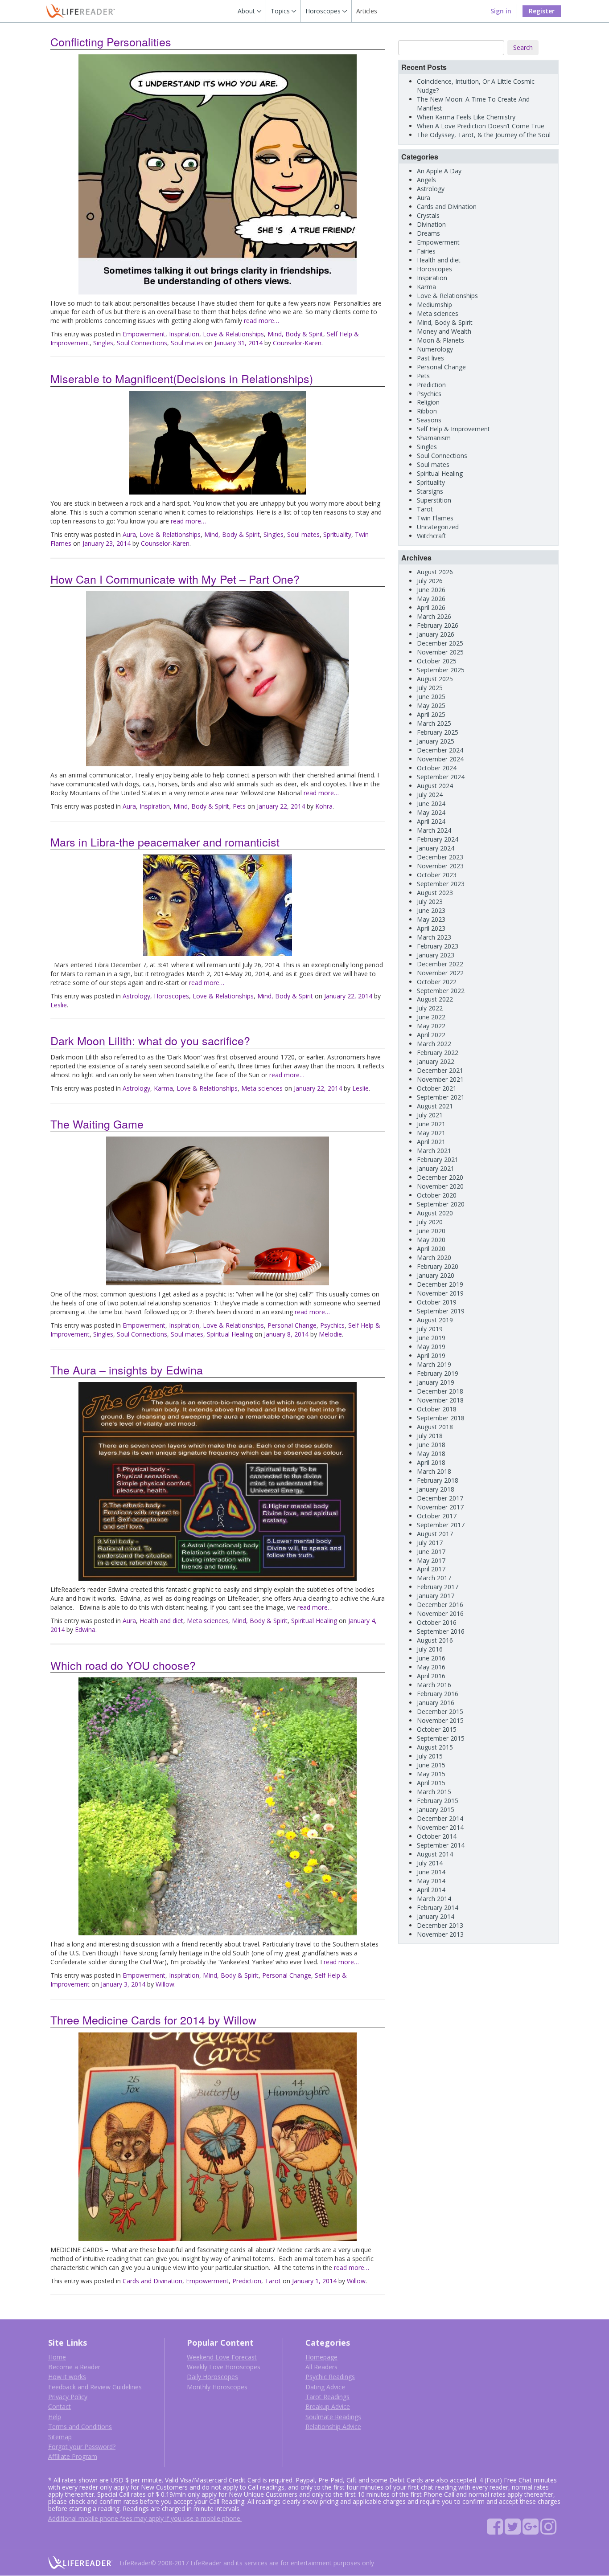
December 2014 (440, 1818)
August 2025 (435, 679)
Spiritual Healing (230, 1334)
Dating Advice (325, 2387)
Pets (239, 806)
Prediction (247, 2281)
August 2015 (435, 1747)
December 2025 (440, 643)
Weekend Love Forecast (222, 2357)
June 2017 (431, 1552)
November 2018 (440, 1400)
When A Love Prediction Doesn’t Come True (481, 126)
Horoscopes (171, 996)
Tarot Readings (327, 2397)
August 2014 (435, 1854)
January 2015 (436, 1809)
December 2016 (440, 1605)
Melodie (330, 1334)
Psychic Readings (330, 2377)
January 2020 (436, 1275)
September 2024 (441, 777)
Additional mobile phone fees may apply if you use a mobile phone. (145, 2518)
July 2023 (430, 902)
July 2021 (430, 1115)
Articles (367, 11)
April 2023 (431, 928)
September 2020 (441, 1204)
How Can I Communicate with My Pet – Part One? (175, 579)
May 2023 (431, 919)
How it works (67, 2377)
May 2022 (431, 1026)
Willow (165, 1984)
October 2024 (437, 768)
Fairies (426, 251)
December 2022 (440, 964)
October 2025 (437, 661)
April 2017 (431, 1569)
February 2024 (438, 839)
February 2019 (438, 1373)
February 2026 (438, 625)
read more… (261, 321)
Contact (60, 2406)
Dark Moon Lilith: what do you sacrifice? (150, 1040)
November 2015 (440, 1720)
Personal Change (292, 1325)
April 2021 (431, 1142)
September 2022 (441, 991)
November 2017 (440, 1507)
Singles (103, 343)
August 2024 (435, 786)
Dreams (428, 233)
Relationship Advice (333, 2427)
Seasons (429, 420)
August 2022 (435, 999)
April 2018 (431, 1462)
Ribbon (427, 411)
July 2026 (430, 581)
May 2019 (431, 1347)
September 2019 (441, 1311)
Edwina (85, 1629)
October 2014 (437, 1836)
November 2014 (440, 1827)
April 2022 (431, 1035)
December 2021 (440, 1070)
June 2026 (431, 590)
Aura (129, 534)
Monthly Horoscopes (217, 2387)
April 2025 (431, 714)
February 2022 (438, 1053)
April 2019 (431, 1355)
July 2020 (430, 1222)
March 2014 (434, 1899)
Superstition (434, 500)
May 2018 (431, 1454)
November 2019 (440, 1293)
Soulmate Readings (333, 2417)
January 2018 (436, 1489)
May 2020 (431, 1240)
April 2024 (431, 821)
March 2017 (434, 1578)
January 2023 (436, 955)
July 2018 (430, 1436)
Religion (428, 402)
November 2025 (440, 652)
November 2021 (440, 1079)
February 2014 (438, 1907)
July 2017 (430, 1543)
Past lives (430, 358)
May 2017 (431, 1560)
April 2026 (431, 607)
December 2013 (440, 1925)
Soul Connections (142, 343)
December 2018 (440, 1391)
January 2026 (436, 634)
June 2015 (431, 1765)
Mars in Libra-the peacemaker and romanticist (165, 842)
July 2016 (430, 1649)
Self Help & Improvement (453, 429)
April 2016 (431, 1676)
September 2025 (441, 670)
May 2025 (431, 705)
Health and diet (161, 1621)
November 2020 (440, 1186)
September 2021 (441, 1097)
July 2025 (430, 688)
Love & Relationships (233, 334)
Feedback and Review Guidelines (95, 2387)
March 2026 (434, 616)
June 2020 (431, 1231)
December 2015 (440, 1711)
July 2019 (430, 1329)
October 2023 (437, 875)
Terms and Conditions (80, 2427)
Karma (163, 1088)
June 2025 (431, 697)
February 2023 (438, 946)
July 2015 (430, 1756)
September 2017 (441, 1525)
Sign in (501, 11)
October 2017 (437, 1516)
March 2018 (434, 1471)
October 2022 (437, 982)
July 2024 (430, 795)
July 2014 (430, 1863)
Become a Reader (74, 2367)
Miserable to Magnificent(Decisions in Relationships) (182, 378)
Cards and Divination (152, 2281)
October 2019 (437, 1302)
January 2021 (436, 1168)
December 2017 (440, 1498)
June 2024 (431, 803)
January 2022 (436, 1061)
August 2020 (435, 1213)
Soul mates (187, 343)
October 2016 (437, 1622)
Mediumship (434, 305)
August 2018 (435, 1427)
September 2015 (441, 1738)
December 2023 (440, 857)
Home (57, 2357)
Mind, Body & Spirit (295, 334)
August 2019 (435, 1320)
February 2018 (438, 1480)
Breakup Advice (328, 2406)
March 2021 (434, 1151)
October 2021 (437, 1088)
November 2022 (440, 973)
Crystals (428, 215)
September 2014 (441, 1845)
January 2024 (436, 848)
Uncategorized (438, 527)
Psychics (332, 1325)
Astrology (136, 996)
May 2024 (431, 812)
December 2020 (440, 1177)
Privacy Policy (68, 2397)
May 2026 (431, 599)
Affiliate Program (73, 2456)
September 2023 (441, 884)
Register (542, 11)
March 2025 (434, 723)
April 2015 (431, 1783)
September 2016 (441, 1631)
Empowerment (144, 334)
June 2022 (431, 1017)
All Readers (321, 2367)
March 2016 (434, 1685)
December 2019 (440, 1284)
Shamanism (434, 438)
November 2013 (440, 1934)
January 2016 (436, 1703)
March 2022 (434, 1044)
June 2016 (431, 1658)
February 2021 (438, 1159)
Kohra (324, 806)
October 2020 (437, 1195)
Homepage (321, 2357)
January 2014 (436, 1916)
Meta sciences (262, 1088)
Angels (426, 180)
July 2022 (430, 1008)
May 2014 (431, 1881)
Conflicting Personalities (111, 41)
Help (55, 2417)
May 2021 (431, 1133)
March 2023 (434, 937)
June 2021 (431, 1124)
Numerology (435, 349)
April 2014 (431, 1890)
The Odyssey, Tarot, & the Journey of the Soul (484, 135)
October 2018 (437, 1409)
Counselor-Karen (297, 343)
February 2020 (438, 1266)
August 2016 (435, 1640)
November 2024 (440, 759)
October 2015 (437, 1729)
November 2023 (440, 866)
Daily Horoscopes (212, 2377)
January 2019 (436, 1382)
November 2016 (440, 1613)
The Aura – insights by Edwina (127, 1370)
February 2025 (438, 732)
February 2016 (438, 1694)
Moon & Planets (440, 340)
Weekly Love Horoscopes (224, 2367)
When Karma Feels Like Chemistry (466, 117)
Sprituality (337, 534)
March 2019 (434, 1364)
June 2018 (431, 1445)
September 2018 (441, 1418)
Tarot (273, 2281)
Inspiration (184, 334)
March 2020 (434, 1257)
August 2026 (435, 572)
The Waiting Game (97, 1124)
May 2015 (431, 1774)
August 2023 (435, 893)
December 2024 (440, 750)
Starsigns (430, 491)
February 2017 (438, 1587)
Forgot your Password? (82, 2447)
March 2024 (434, 830)
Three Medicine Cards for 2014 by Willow (153, 2020)
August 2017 (435, 1534)
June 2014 (431, 1872)
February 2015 (438, 1801)
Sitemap (60, 2437)
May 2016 (431, 1667)
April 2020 (431, 1249)
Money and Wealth (444, 331)
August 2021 (435, 1106)
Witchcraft (432, 536)
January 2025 (436, 741)
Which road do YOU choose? (123, 1665)
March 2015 (434, 1792)
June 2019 (431, 1338)
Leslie (59, 1005)
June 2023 (431, 910)
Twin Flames (435, 518)
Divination (431, 224)
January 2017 (436, 1596)
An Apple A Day (439, 171)
